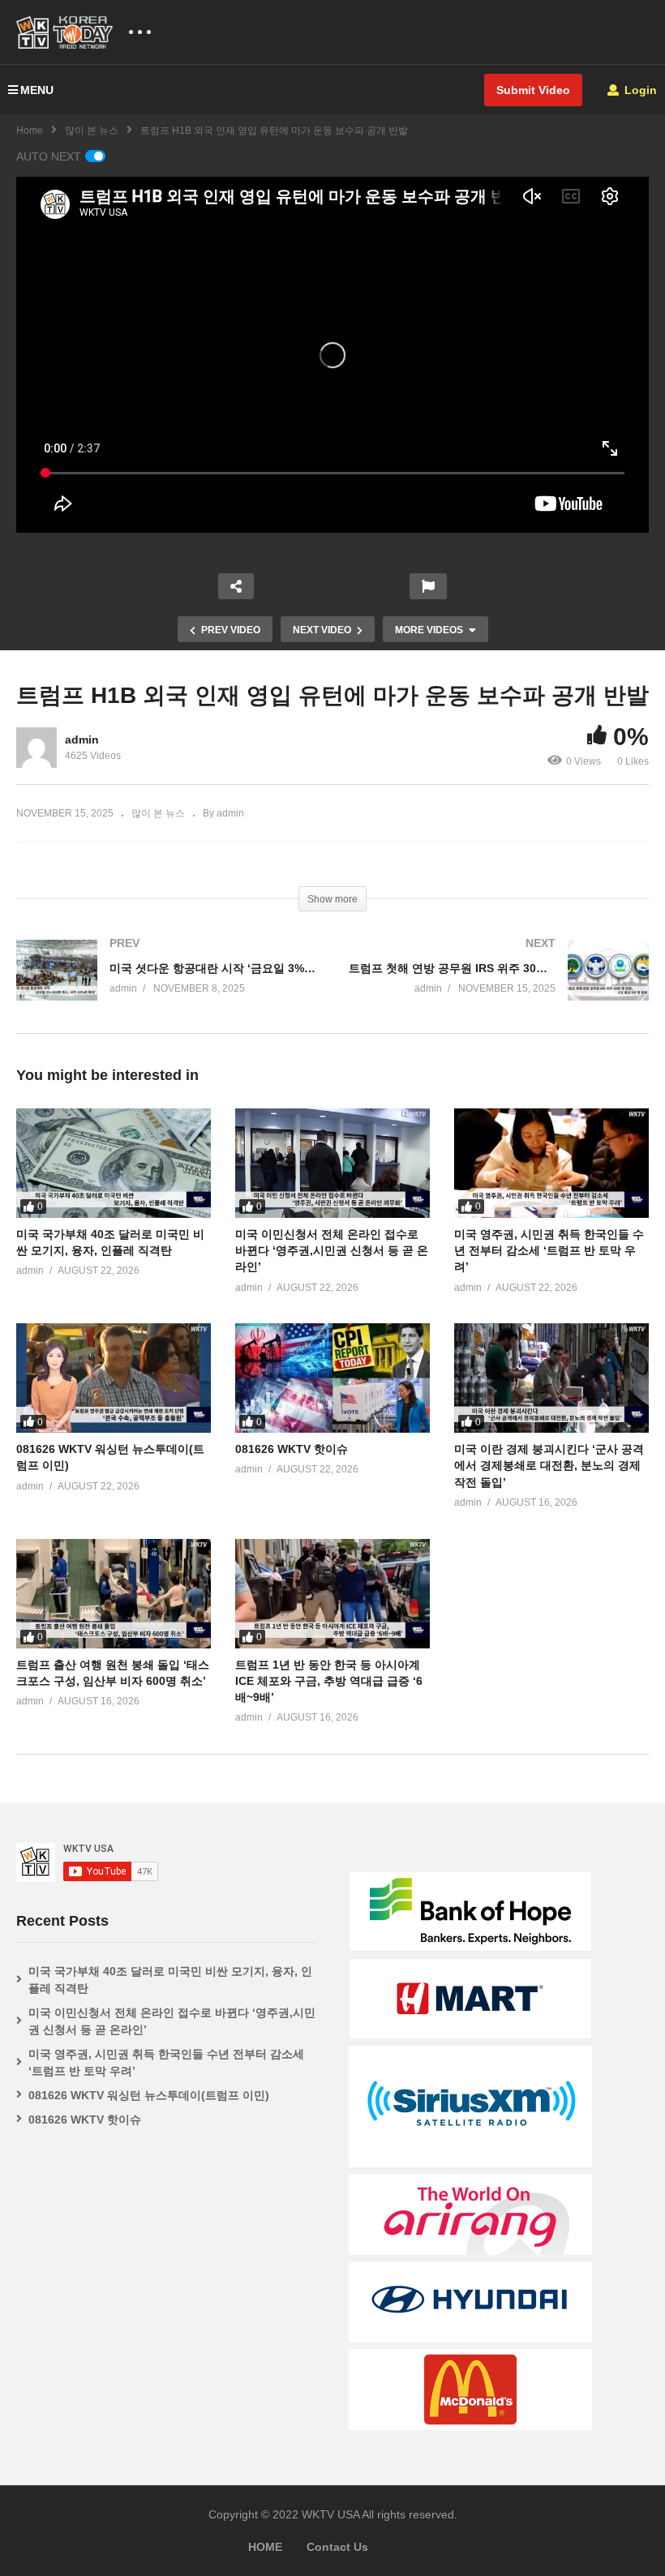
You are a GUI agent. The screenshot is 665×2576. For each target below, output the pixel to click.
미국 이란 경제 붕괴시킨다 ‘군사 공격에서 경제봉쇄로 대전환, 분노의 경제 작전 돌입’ (549, 1466)
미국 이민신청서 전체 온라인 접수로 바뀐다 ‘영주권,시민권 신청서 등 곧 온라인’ (332, 1251)
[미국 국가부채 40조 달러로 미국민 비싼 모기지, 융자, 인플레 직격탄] (114, 1163)
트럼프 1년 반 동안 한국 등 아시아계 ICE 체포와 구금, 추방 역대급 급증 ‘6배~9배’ (329, 1681)
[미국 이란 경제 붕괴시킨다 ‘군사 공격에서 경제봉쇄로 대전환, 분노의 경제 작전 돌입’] (551, 1378)
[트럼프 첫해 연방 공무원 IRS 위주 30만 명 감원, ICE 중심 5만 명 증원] (499, 986)
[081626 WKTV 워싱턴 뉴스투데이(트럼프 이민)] (114, 1378)
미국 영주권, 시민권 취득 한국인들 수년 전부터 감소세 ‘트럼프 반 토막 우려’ (549, 1251)
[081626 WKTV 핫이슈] (332, 1378)
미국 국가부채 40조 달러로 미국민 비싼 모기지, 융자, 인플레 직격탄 (170, 1980)
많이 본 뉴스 (92, 131)
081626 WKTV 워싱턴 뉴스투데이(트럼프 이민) (149, 2095)
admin (82, 739)
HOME (265, 2547)
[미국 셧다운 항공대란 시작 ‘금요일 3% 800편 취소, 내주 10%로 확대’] (166, 986)
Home (30, 131)
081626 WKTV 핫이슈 (292, 1449)
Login (639, 90)
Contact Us (337, 2547)
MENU (37, 90)
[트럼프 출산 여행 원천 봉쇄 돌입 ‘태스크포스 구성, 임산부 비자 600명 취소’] (114, 1594)
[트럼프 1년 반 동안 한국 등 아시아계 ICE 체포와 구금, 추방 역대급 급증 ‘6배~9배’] (332, 1594)
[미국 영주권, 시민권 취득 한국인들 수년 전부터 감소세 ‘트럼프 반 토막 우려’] (551, 1163)
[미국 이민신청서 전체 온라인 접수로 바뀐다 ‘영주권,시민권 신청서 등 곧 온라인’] (332, 1163)
